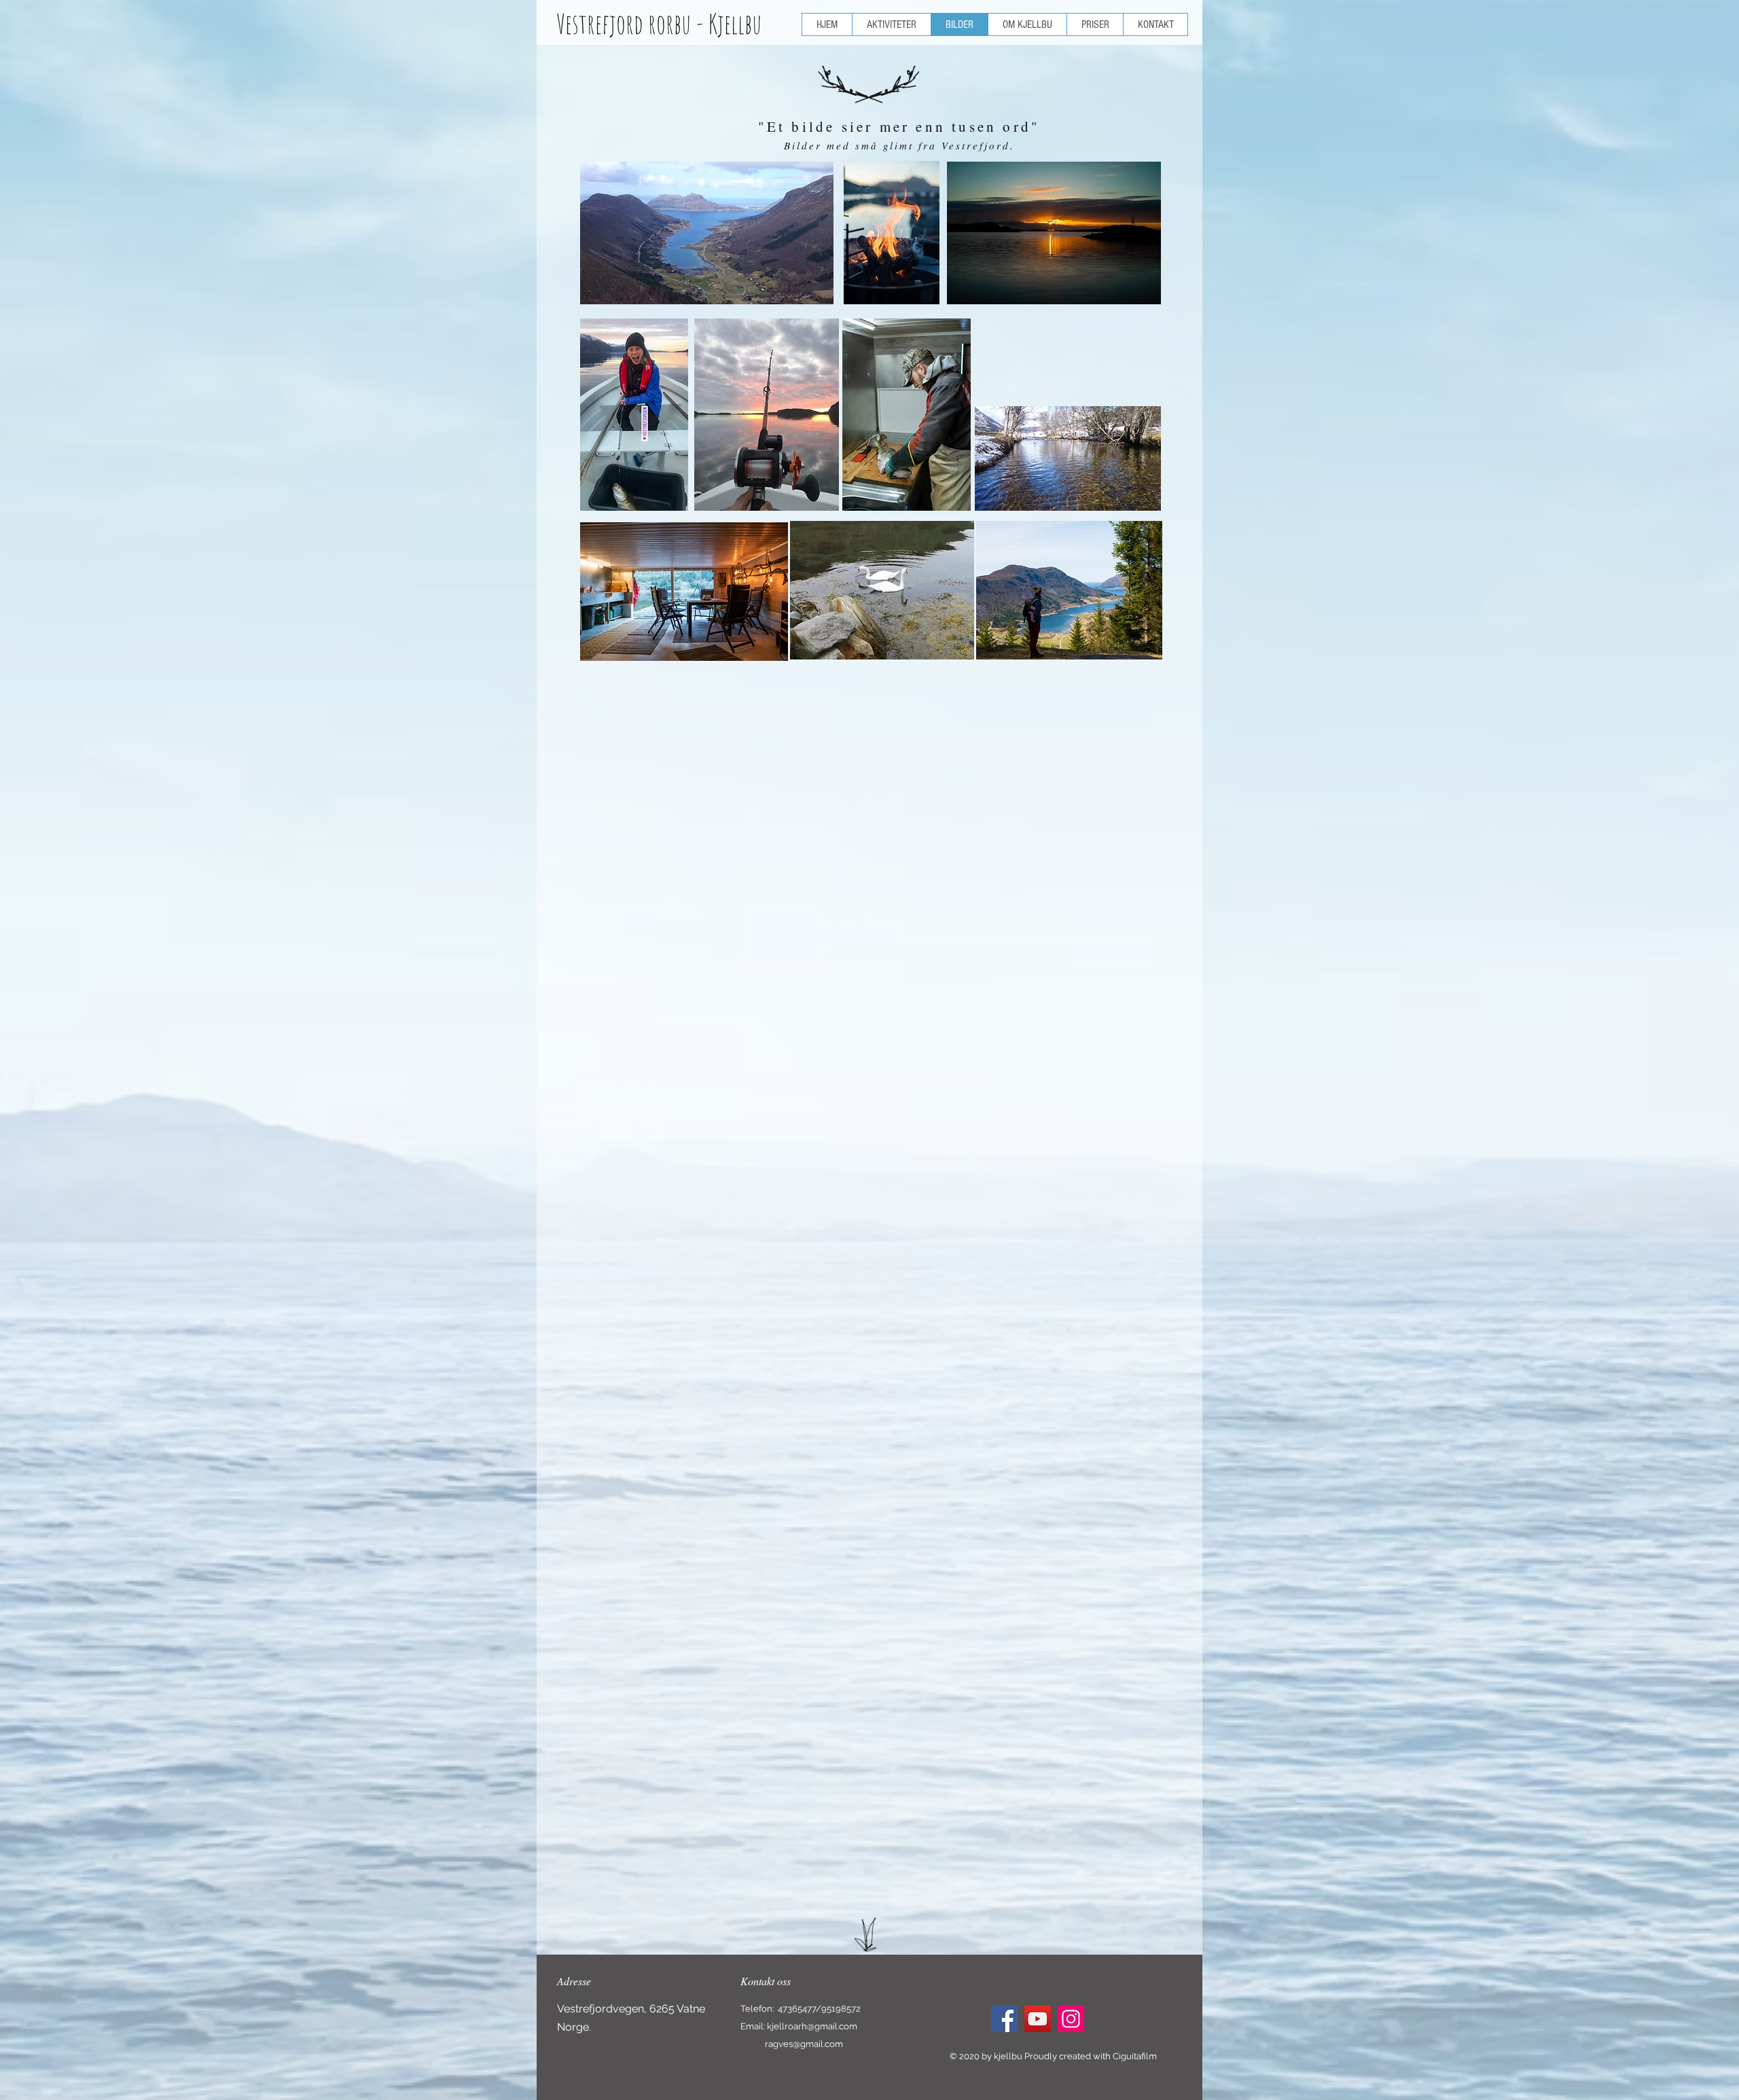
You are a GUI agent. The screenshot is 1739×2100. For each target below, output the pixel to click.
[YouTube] (1038, 2019)
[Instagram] (1071, 2019)
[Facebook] (1004, 2019)
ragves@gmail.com (804, 2044)
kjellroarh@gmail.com (812, 2026)
